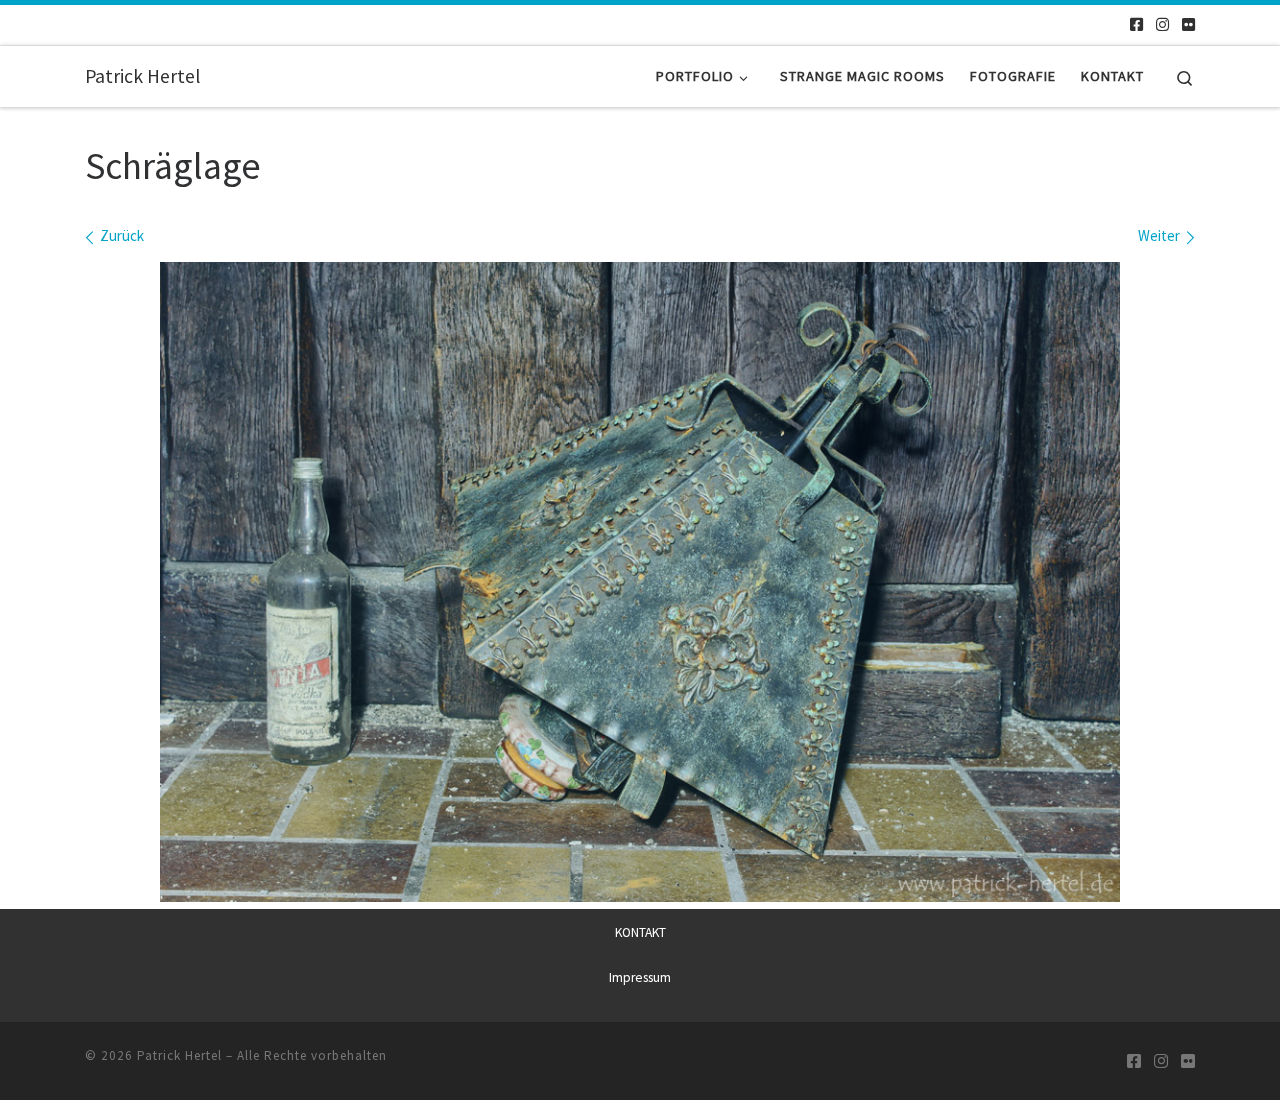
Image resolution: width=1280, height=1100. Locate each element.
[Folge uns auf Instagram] (1162, 24)
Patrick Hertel (179, 1055)
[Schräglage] (640, 582)
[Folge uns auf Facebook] (1136, 24)
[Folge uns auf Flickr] (1188, 24)
